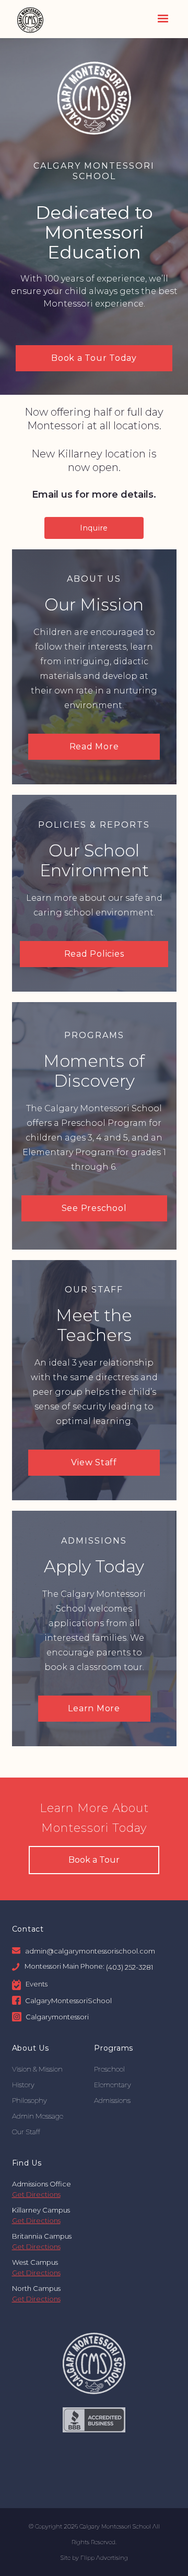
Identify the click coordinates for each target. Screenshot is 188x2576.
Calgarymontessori (57, 2017)
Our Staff (26, 2132)
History (23, 2085)
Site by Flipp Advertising (94, 2558)
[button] (163, 19)
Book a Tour (94, 1860)
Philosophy (30, 2100)
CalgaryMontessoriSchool (68, 2000)
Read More (94, 746)
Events (37, 1984)
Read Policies (94, 954)
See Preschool (94, 1208)
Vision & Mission (37, 2069)
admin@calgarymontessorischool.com (90, 1950)
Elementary (113, 2085)
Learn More (94, 1708)
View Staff (94, 1462)
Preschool (109, 2069)
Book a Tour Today (94, 358)
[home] (28, 19)
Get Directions (36, 2194)
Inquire (94, 528)
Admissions (112, 2100)
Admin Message (38, 2116)
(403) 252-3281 (130, 1967)
